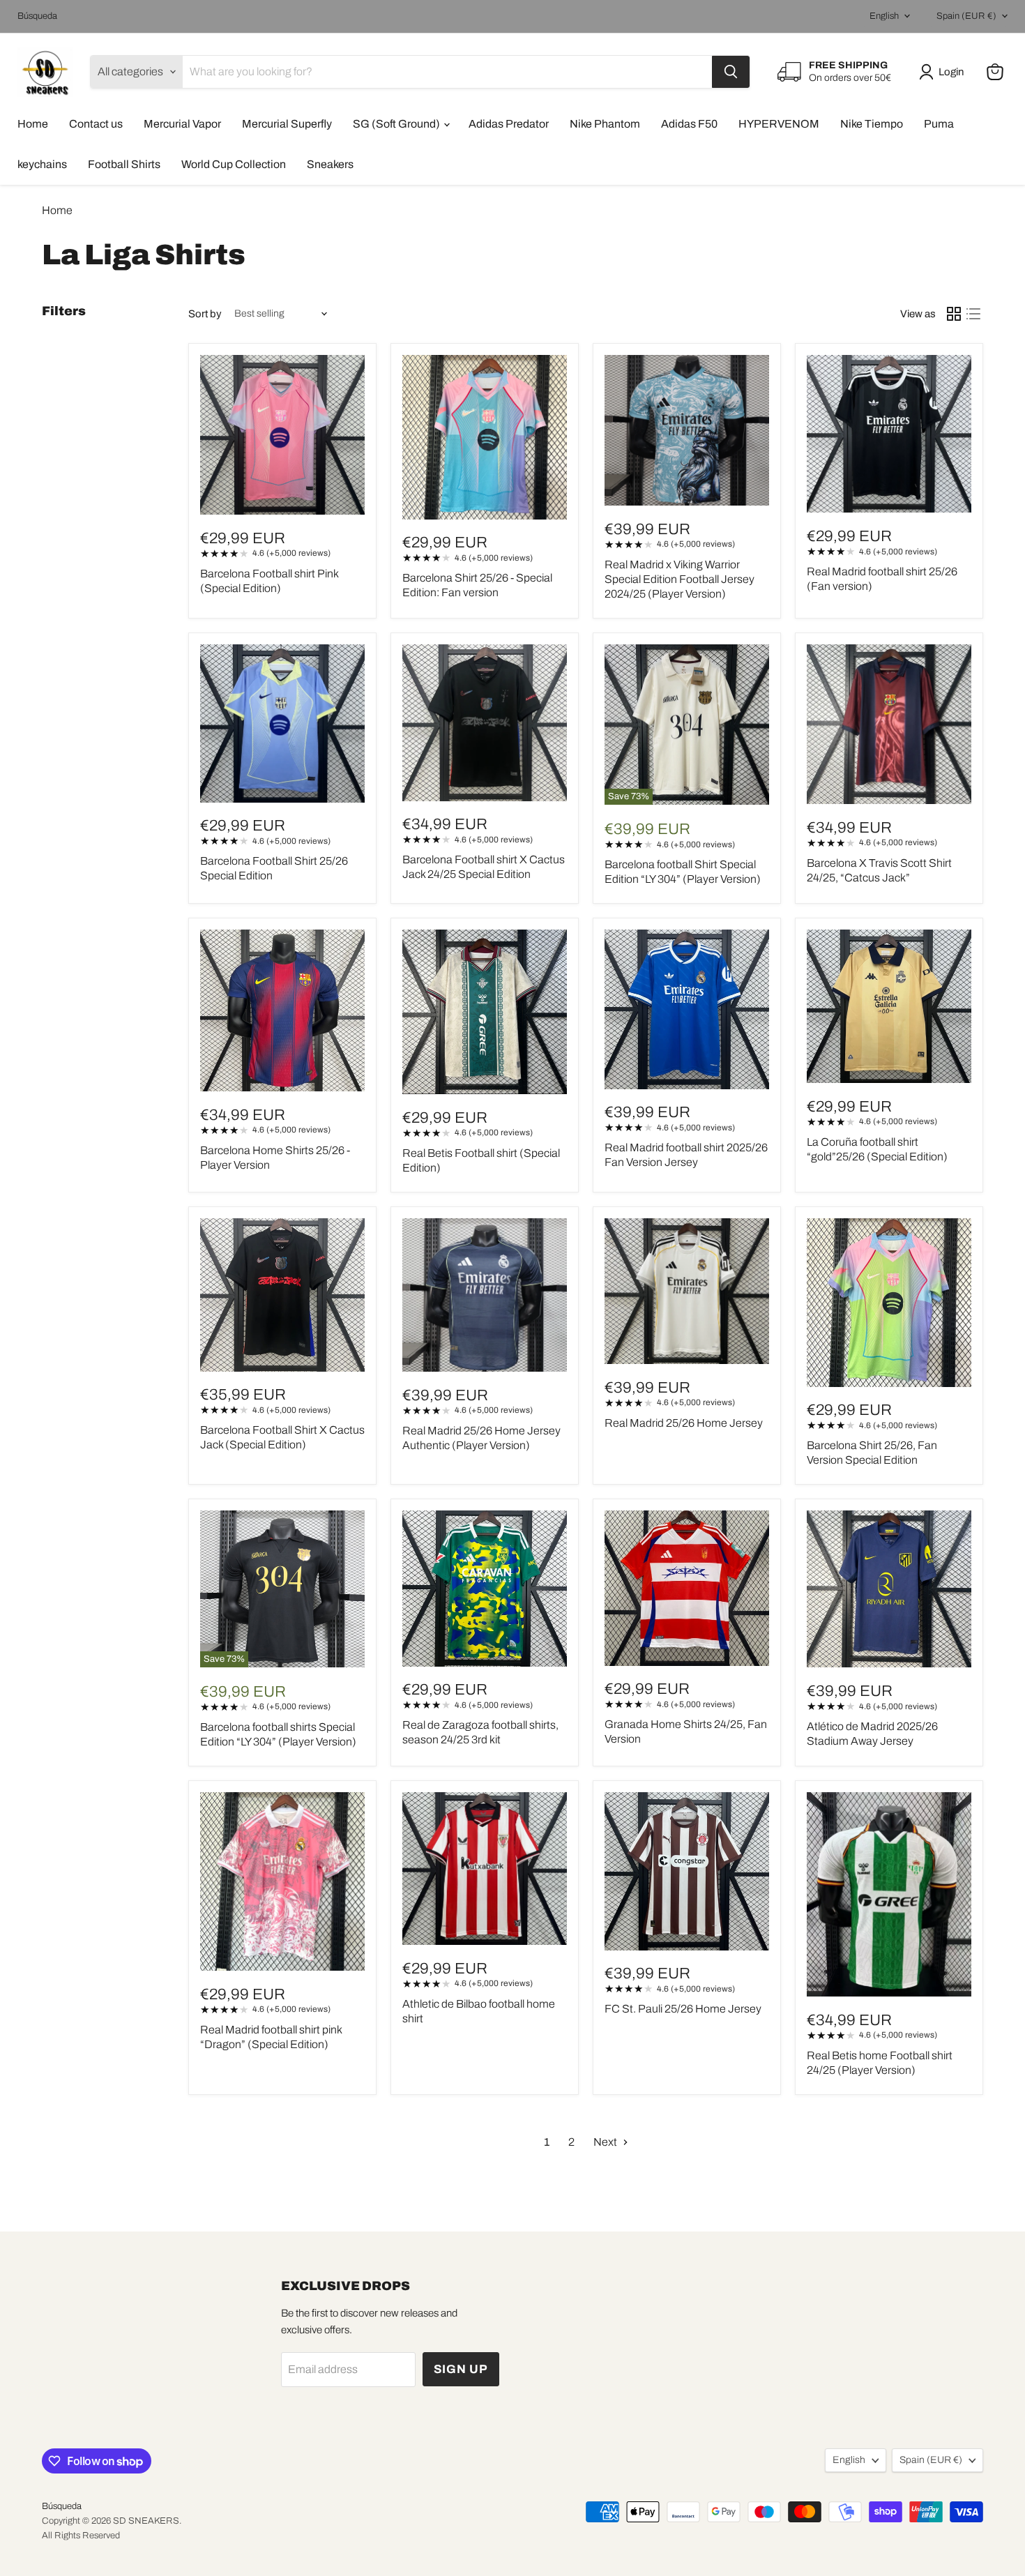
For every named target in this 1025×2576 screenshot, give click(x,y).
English (884, 16)
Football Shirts (124, 164)
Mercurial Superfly (287, 124)
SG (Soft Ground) (397, 124)
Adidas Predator (509, 124)
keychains (42, 164)
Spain (966, 16)
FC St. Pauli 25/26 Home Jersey (683, 2009)
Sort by (205, 314)
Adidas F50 (689, 124)
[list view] (973, 314)
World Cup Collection (234, 164)
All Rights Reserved (81, 2536)
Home (33, 124)
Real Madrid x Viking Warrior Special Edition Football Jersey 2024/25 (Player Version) (679, 579)
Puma (939, 124)
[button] (944, 72)
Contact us (96, 124)
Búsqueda (37, 16)
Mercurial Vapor (182, 124)
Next (606, 2142)
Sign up (461, 2369)
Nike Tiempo (872, 124)
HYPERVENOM (779, 124)
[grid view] (954, 314)
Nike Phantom (605, 124)
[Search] (731, 72)
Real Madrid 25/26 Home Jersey (684, 1423)
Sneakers (330, 164)
